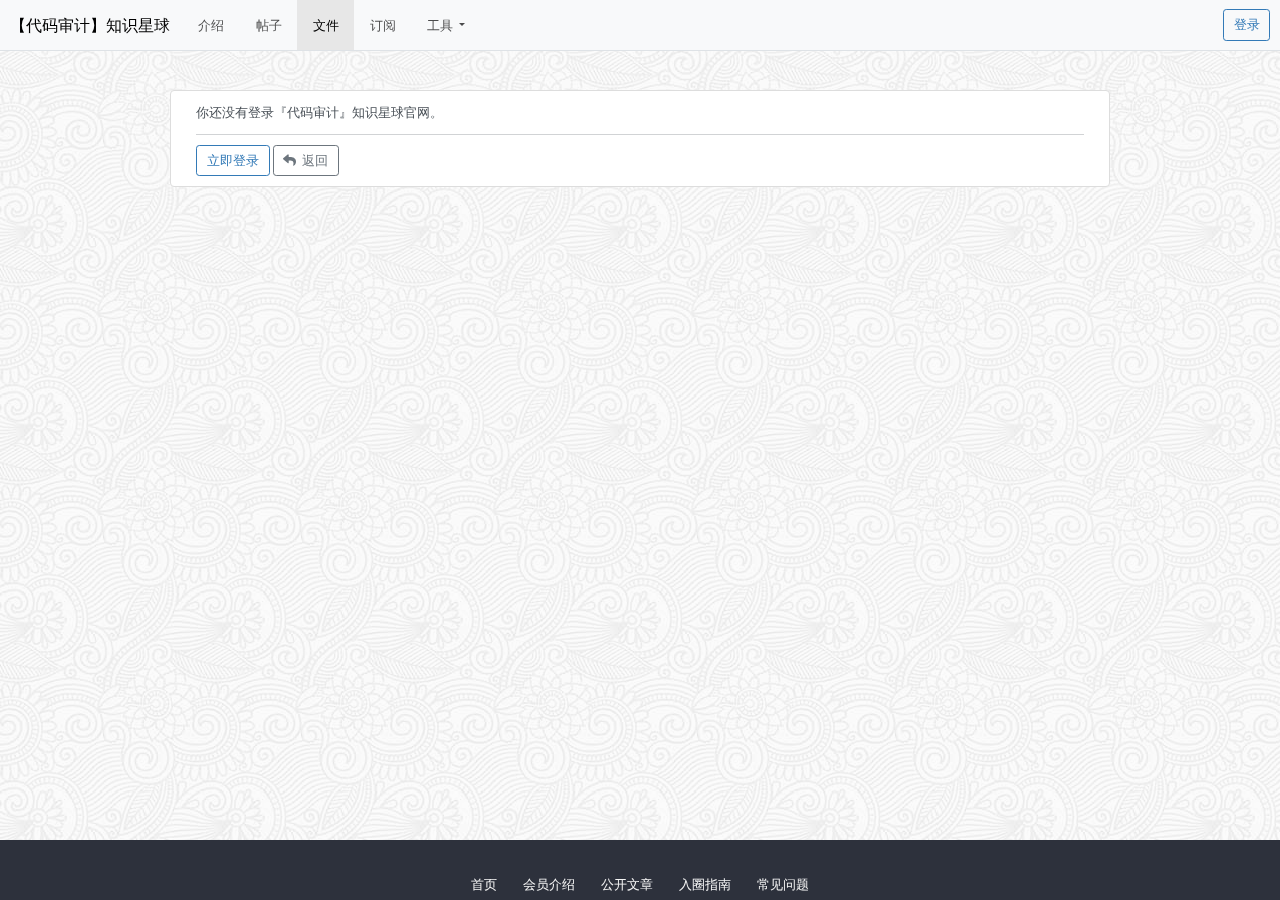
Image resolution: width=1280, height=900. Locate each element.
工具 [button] (441, 25)
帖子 (269, 25)
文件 (326, 25)
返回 (312, 160)
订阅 (383, 25)
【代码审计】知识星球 (90, 25)
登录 (1247, 24)
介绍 (211, 25)
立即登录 (233, 160)
